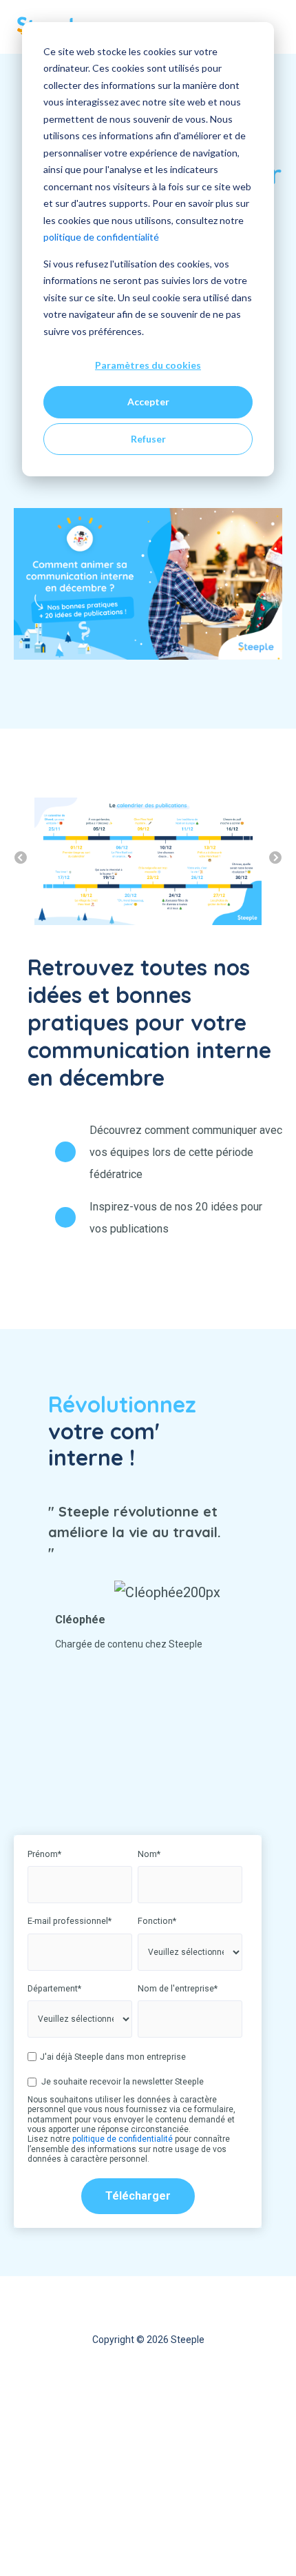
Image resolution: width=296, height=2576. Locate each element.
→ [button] (275, 858)
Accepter (148, 402)
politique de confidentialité (101, 237)
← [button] (21, 858)
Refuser (148, 439)
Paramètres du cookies (148, 365)
